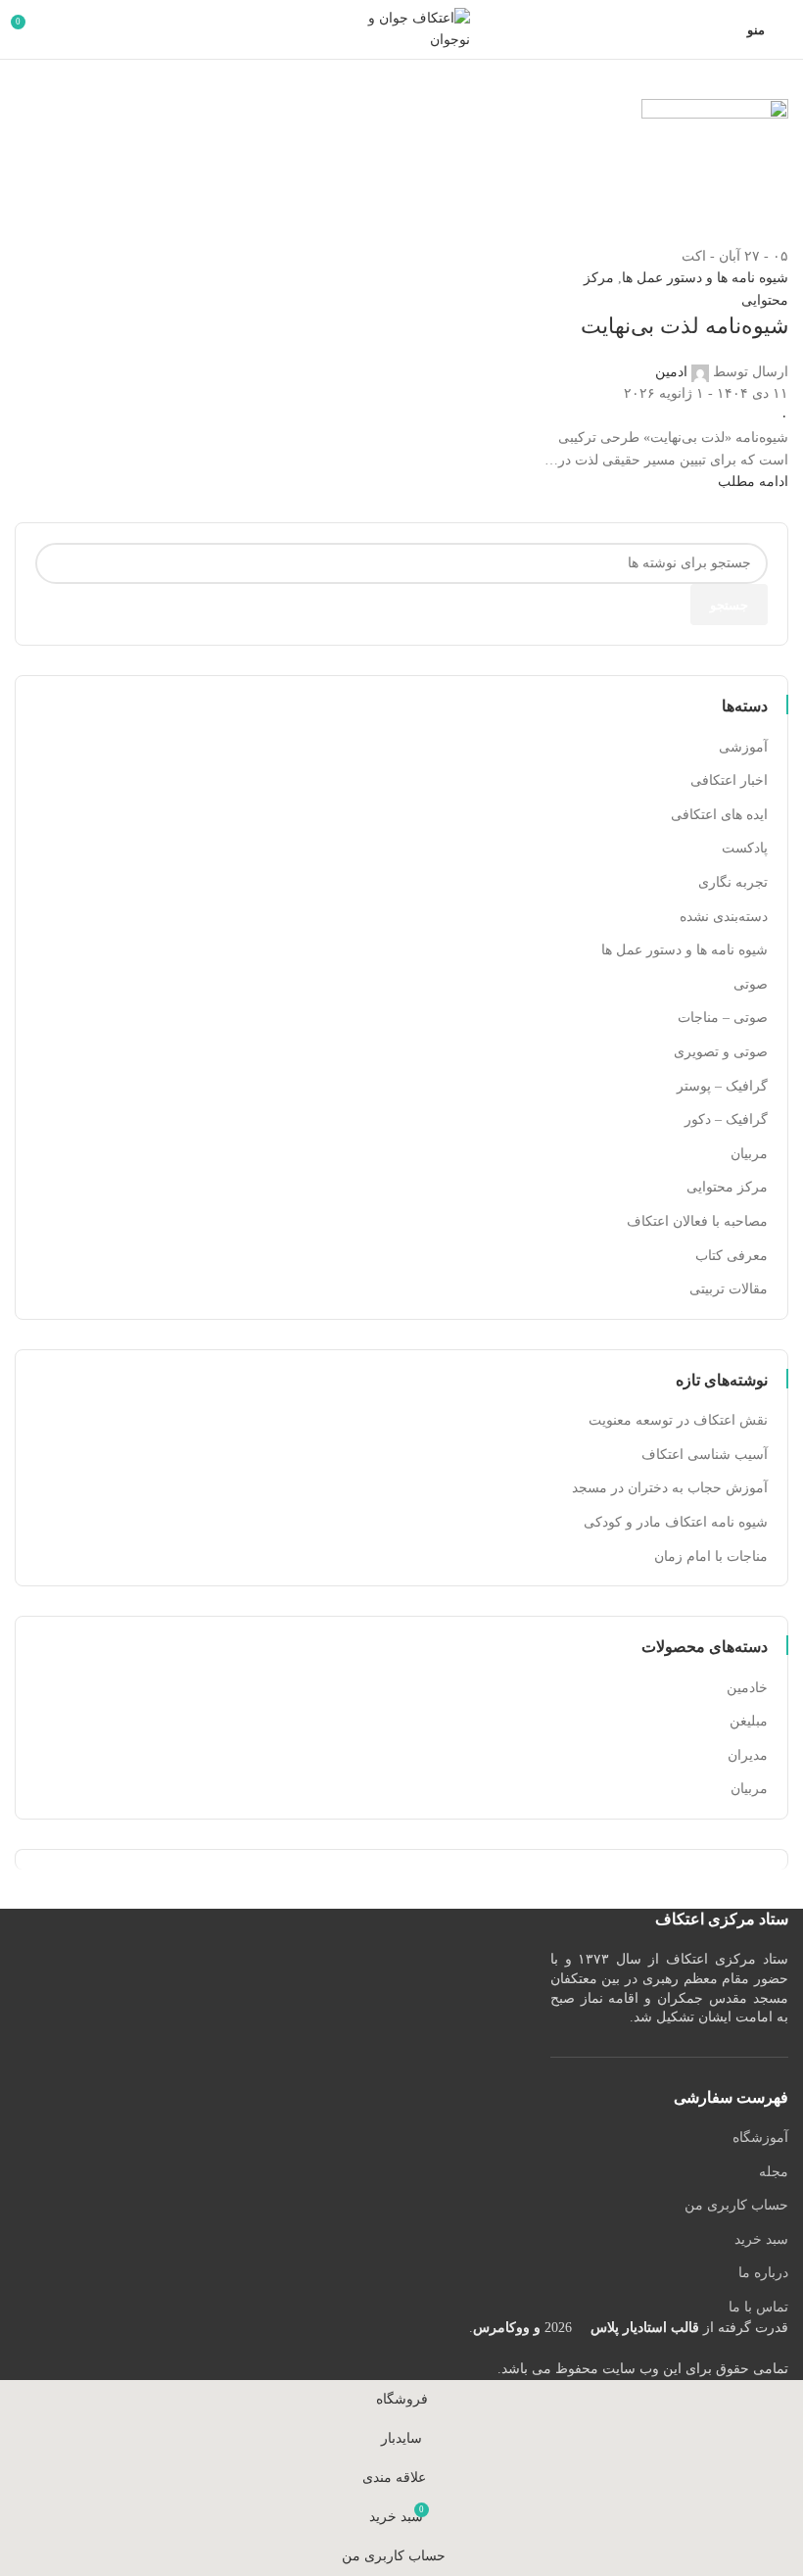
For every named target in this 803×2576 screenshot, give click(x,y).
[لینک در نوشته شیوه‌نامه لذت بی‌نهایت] (401, 1190)
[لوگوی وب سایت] (401, 28)
